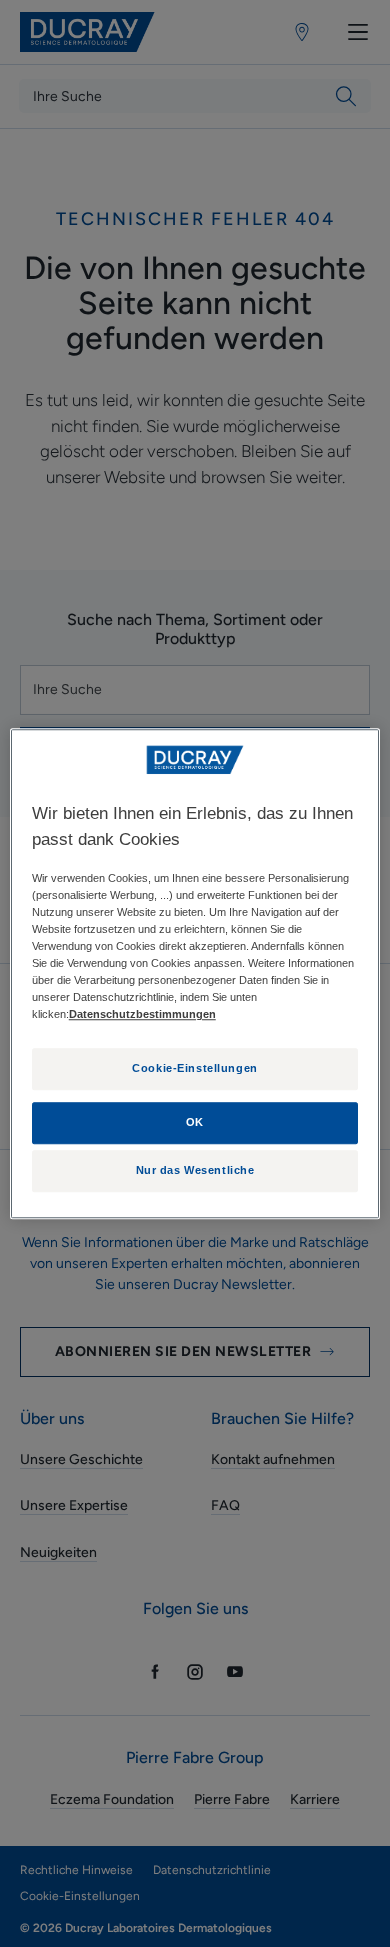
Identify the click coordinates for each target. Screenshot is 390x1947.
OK (195, 1122)
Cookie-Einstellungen (194, 1068)
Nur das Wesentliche (195, 1170)
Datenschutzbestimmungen (142, 1014)
